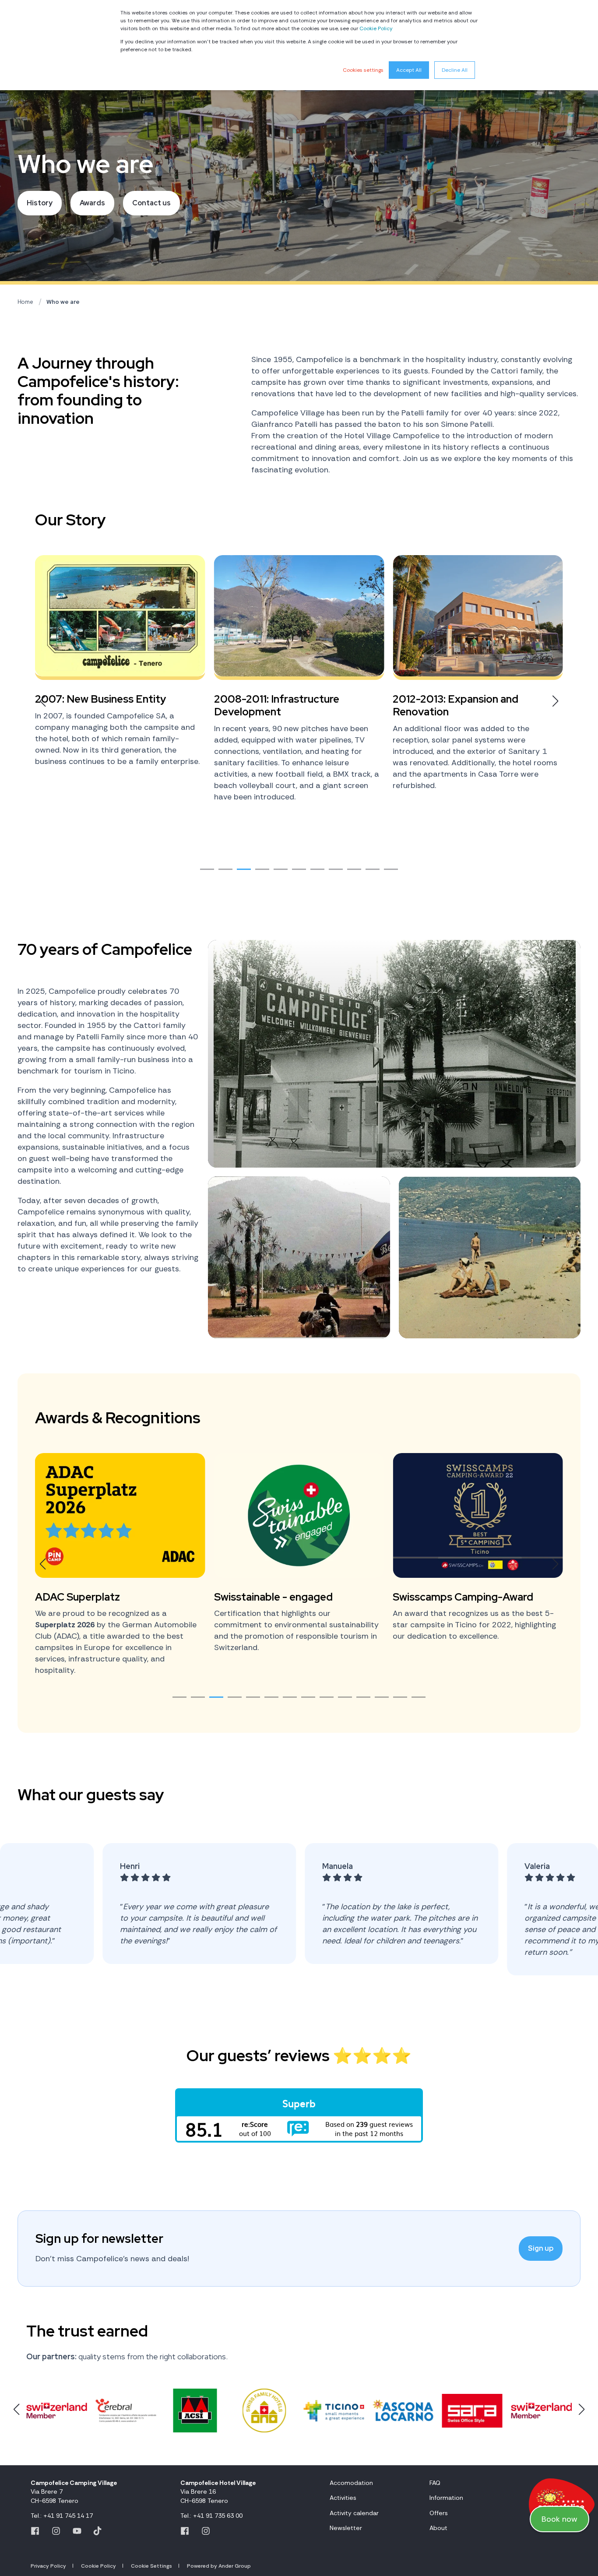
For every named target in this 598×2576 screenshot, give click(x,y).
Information (446, 2498)
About (438, 2528)
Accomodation (351, 2483)
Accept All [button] (409, 70)
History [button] (40, 203)
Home (25, 302)
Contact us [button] (151, 203)
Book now (559, 2519)
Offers (439, 2513)
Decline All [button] (455, 70)
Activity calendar (354, 2513)
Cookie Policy (376, 28)
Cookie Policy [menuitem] (98, 2566)
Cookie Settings (151, 2566)
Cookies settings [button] (363, 70)
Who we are (63, 302)
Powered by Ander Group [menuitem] (219, 2566)
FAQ (435, 2483)
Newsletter (346, 2528)
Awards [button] (92, 203)
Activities (343, 2498)
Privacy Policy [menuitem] (48, 2566)
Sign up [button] (541, 2248)
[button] (207, 869)
